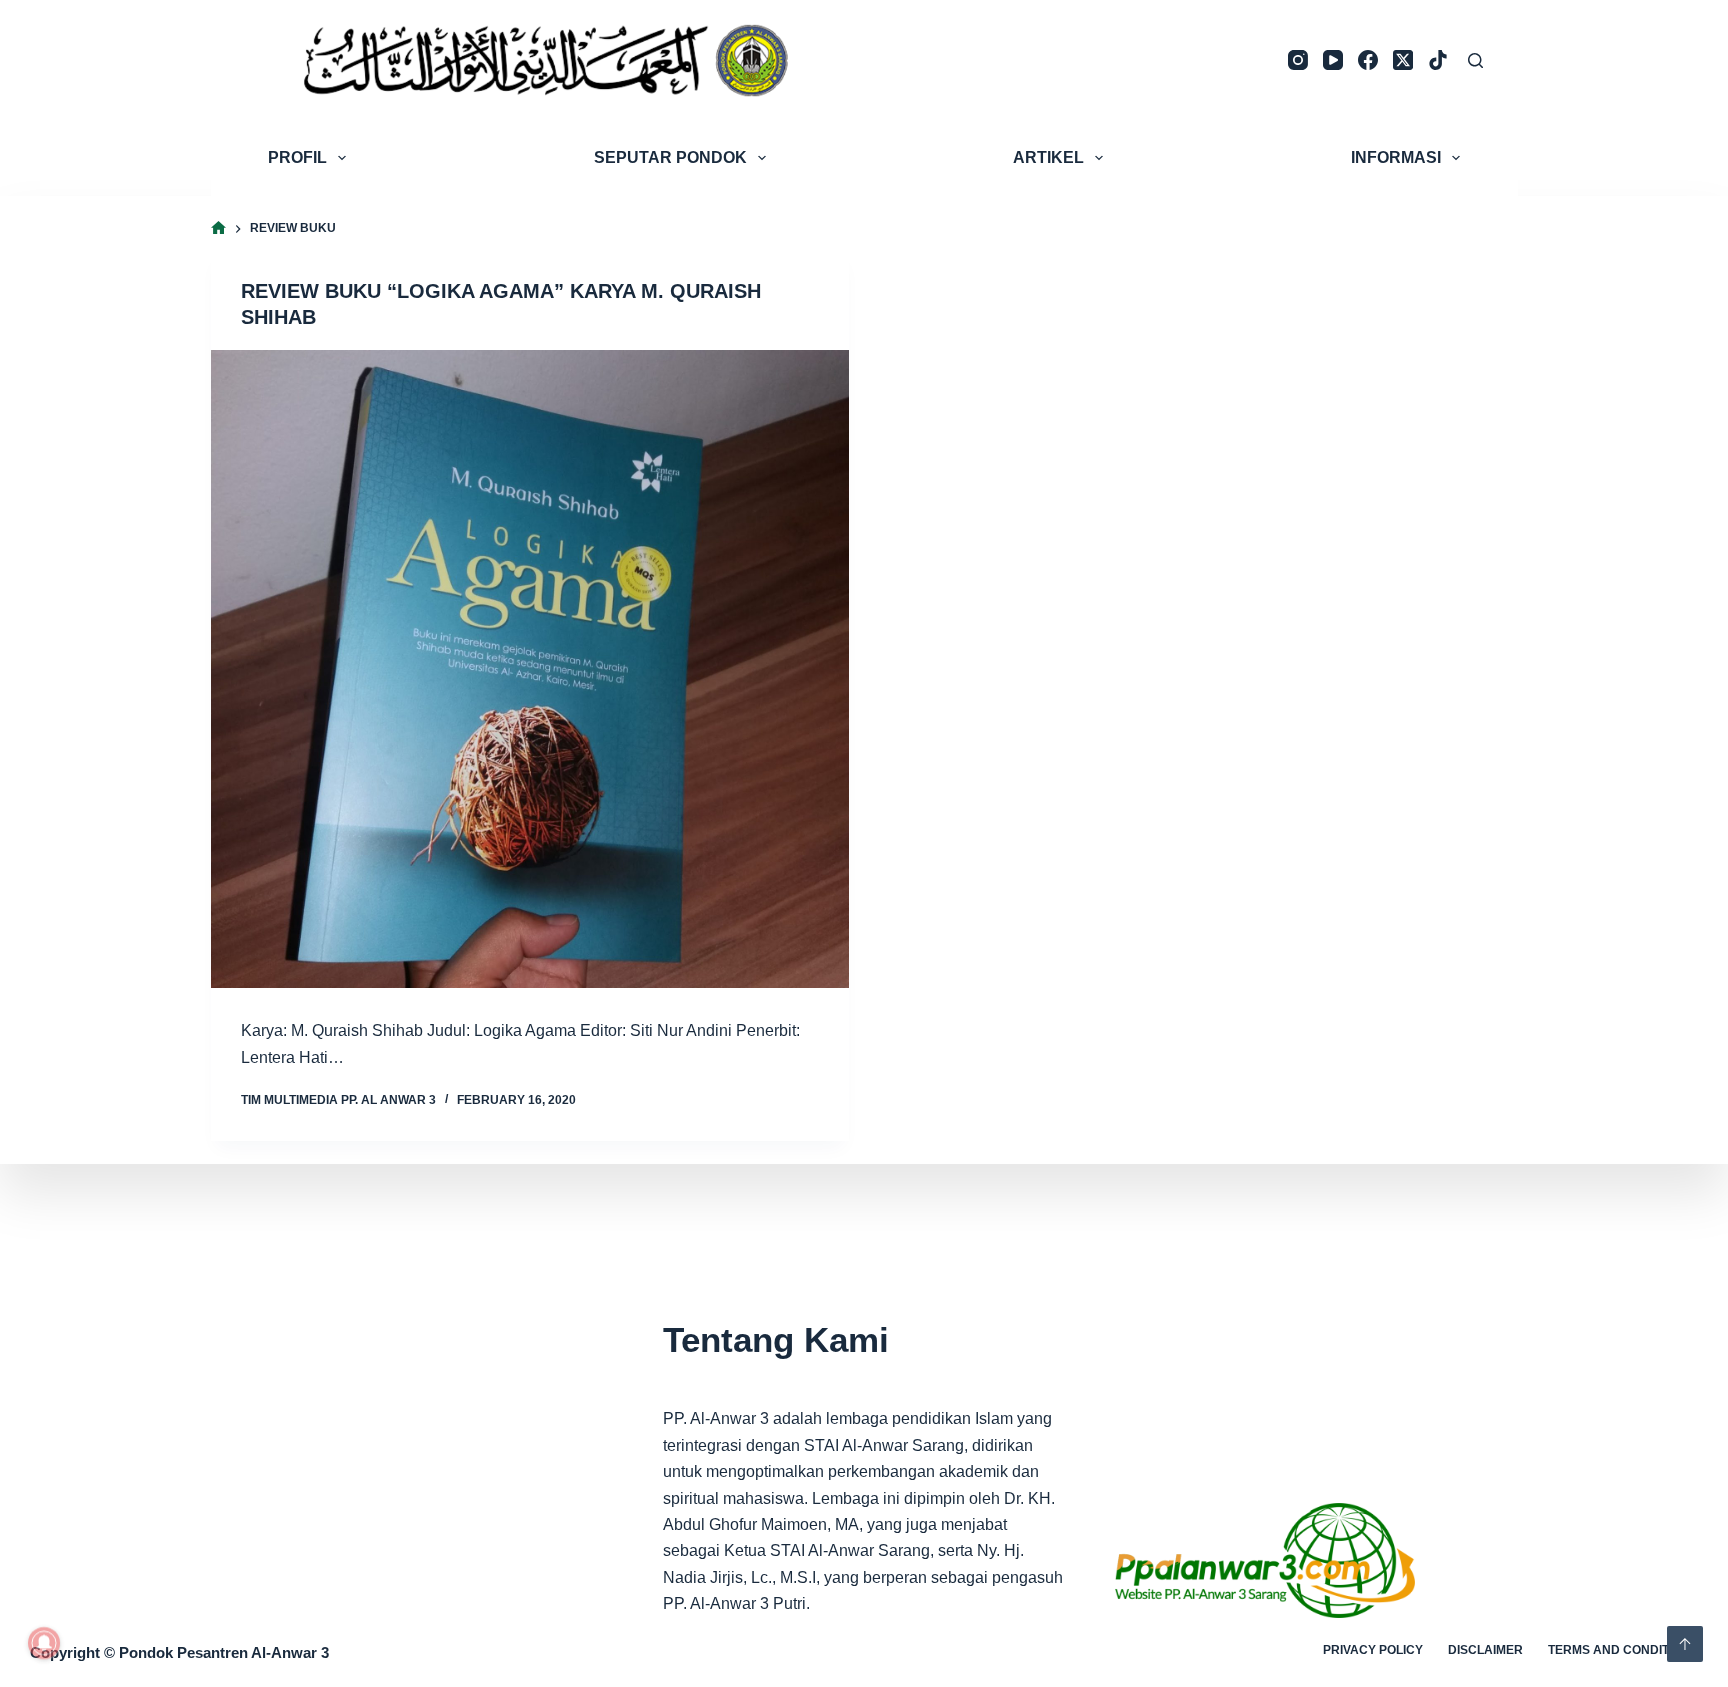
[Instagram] (1298, 60)
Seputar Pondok (670, 157)
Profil (297, 157)
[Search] (1475, 60)
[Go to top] (1685, 1644)
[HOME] (218, 228)
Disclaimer (1485, 1650)
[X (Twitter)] (1403, 60)
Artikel (1048, 157)
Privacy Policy (1373, 1650)
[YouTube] (1333, 60)
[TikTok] (1438, 60)
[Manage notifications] (44, 1643)
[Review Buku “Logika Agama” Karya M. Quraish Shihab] (530, 669)
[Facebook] (1368, 60)
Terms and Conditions (1623, 1650)
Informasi (1396, 157)
